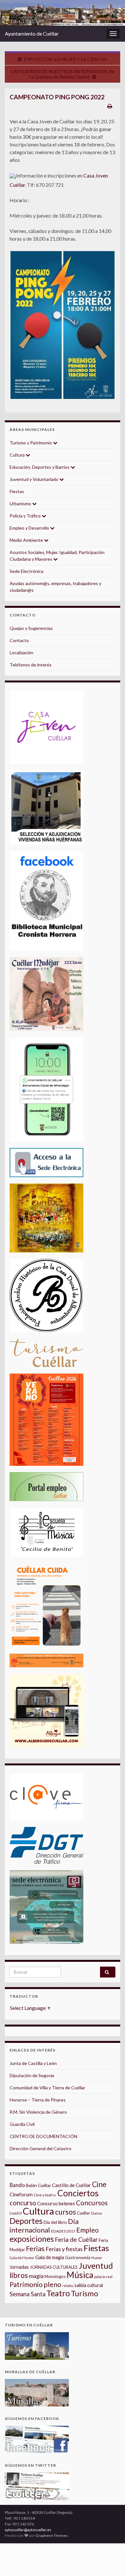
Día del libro (55, 2222)
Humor (97, 2258)
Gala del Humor (22, 2258)
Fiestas (17, 491)
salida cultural (89, 2285)
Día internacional (44, 2226)
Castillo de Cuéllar (71, 2185)
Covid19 (16, 2213)
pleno (52, 2284)
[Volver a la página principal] (63, 13)
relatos (68, 2286)
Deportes (26, 2221)
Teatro (58, 2293)
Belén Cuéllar (38, 2185)
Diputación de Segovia (32, 2075)
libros (19, 2275)
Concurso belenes (56, 2203)
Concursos (92, 2203)
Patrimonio (26, 2284)
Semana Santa (28, 2294)
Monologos (55, 2276)
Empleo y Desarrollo (30, 528)
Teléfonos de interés (31, 665)
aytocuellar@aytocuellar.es (28, 2530)
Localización (21, 652)
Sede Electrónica (26, 571)
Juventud (96, 2266)
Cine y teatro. (45, 2195)
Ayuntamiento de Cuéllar (32, 33)
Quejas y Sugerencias (31, 628)
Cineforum (21, 2194)
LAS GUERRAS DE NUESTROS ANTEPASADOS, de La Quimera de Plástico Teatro (63, 74)
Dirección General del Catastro (41, 2148)
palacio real (103, 2277)
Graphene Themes (52, 2535)
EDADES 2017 (63, 2231)
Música (80, 2275)
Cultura (18, 455)
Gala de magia (50, 2257)
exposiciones (32, 2239)
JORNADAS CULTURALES (54, 2267)
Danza (96, 2213)
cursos (66, 2212)
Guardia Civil (22, 2124)
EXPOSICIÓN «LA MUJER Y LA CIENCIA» (66, 59)
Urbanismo (21, 504)
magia (36, 2276)
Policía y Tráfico (26, 516)
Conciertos (78, 2193)
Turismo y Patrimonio (31, 443)
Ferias (35, 2249)
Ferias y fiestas (64, 2249)
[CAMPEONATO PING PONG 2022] (63, 325)
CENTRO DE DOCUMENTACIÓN (43, 2136)
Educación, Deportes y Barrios (40, 467)
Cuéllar (83, 2213)
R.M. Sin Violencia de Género (38, 2112)
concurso (23, 2203)
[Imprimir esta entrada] (110, 106)
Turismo (84, 2293)
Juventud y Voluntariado (34, 479)
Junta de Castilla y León (33, 2063)
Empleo (88, 2230)
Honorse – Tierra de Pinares (38, 2100)
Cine (99, 2184)
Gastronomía (78, 2258)
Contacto (19, 640)
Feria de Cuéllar (76, 2239)
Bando (17, 2185)
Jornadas (19, 2267)
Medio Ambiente (27, 540)
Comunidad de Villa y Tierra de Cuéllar (47, 2088)
